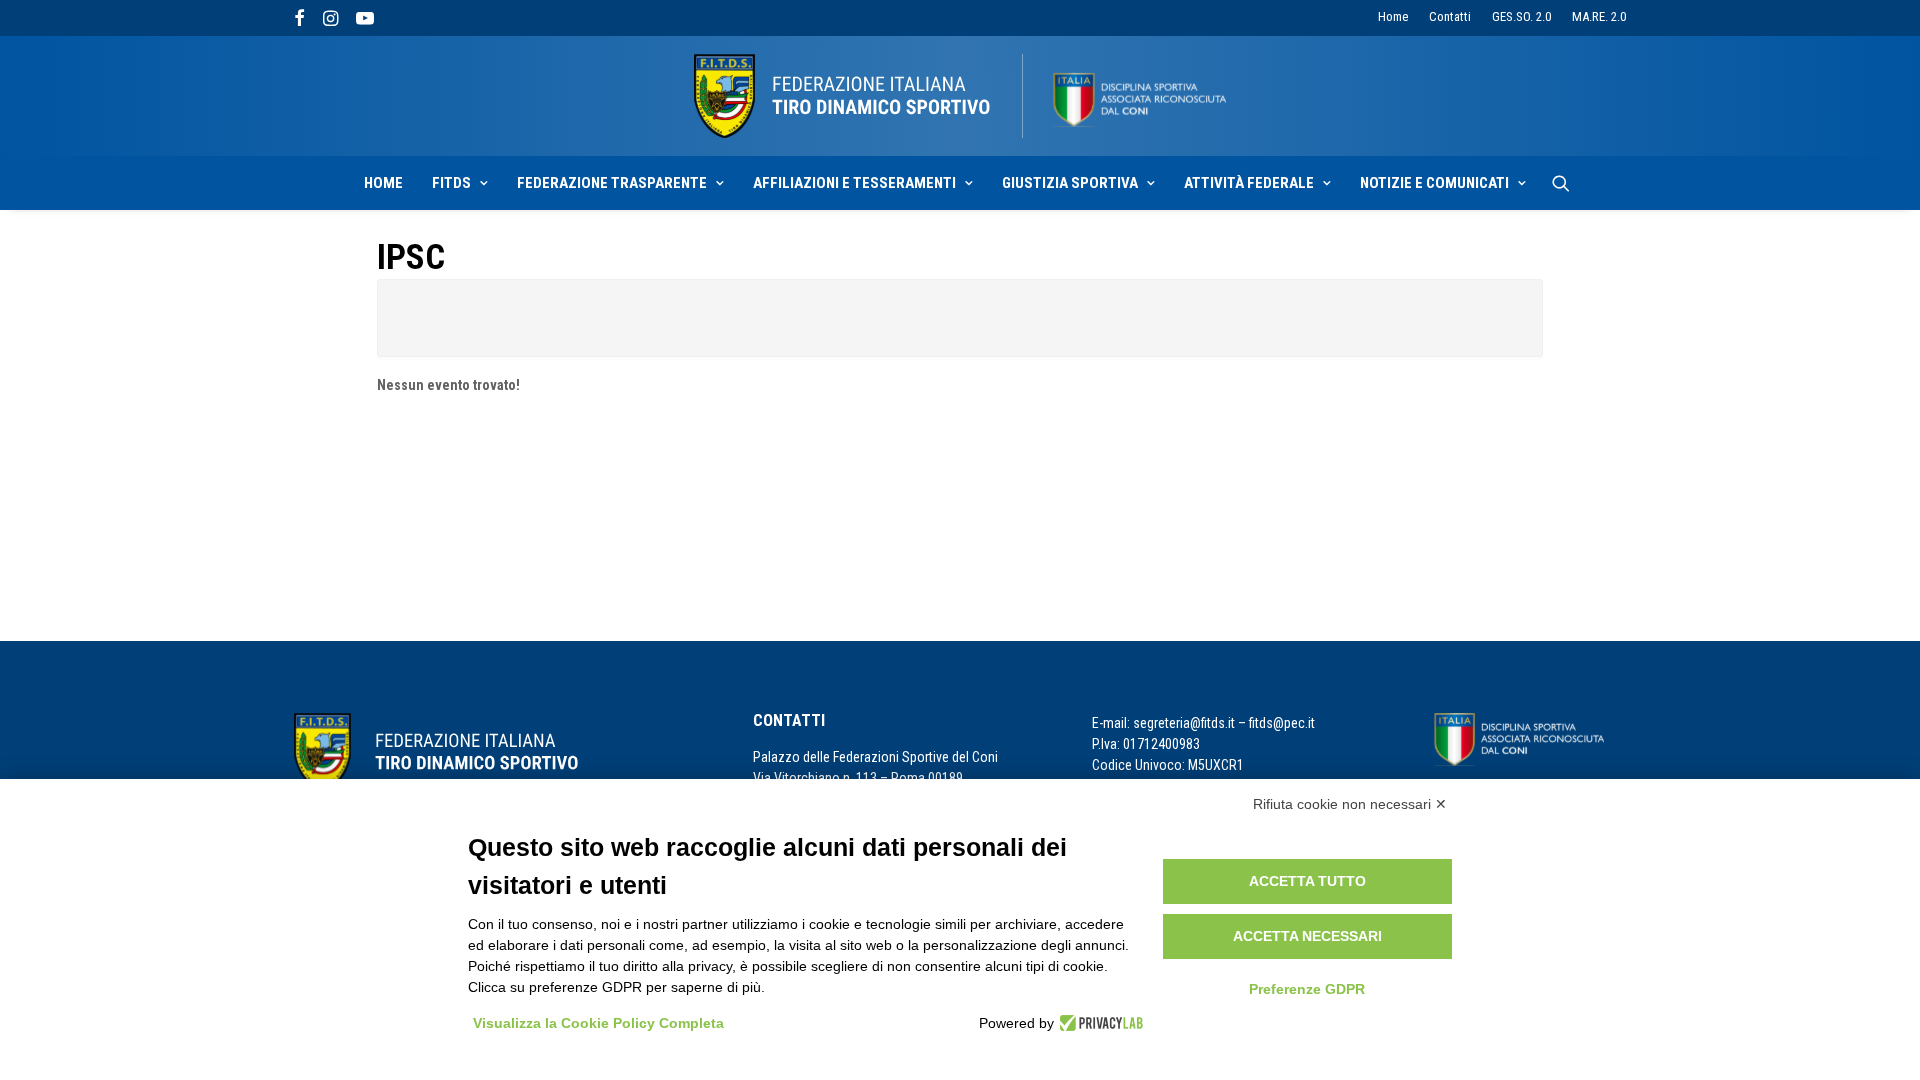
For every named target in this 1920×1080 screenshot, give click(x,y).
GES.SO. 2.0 (1521, 16)
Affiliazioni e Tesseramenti (854, 183)
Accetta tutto (1307, 881)
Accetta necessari (1307, 936)
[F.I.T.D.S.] (960, 96)
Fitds (451, 183)
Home (1393, 16)
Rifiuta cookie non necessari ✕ (1350, 804)
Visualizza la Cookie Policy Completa (598, 1023)
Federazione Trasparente (612, 183)
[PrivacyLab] (1098, 1023)
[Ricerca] (1561, 183)
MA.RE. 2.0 (1599, 16)
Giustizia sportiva (1070, 183)
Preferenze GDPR (1307, 989)
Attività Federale (1249, 183)
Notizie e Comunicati (1434, 183)
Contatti (1450, 16)
